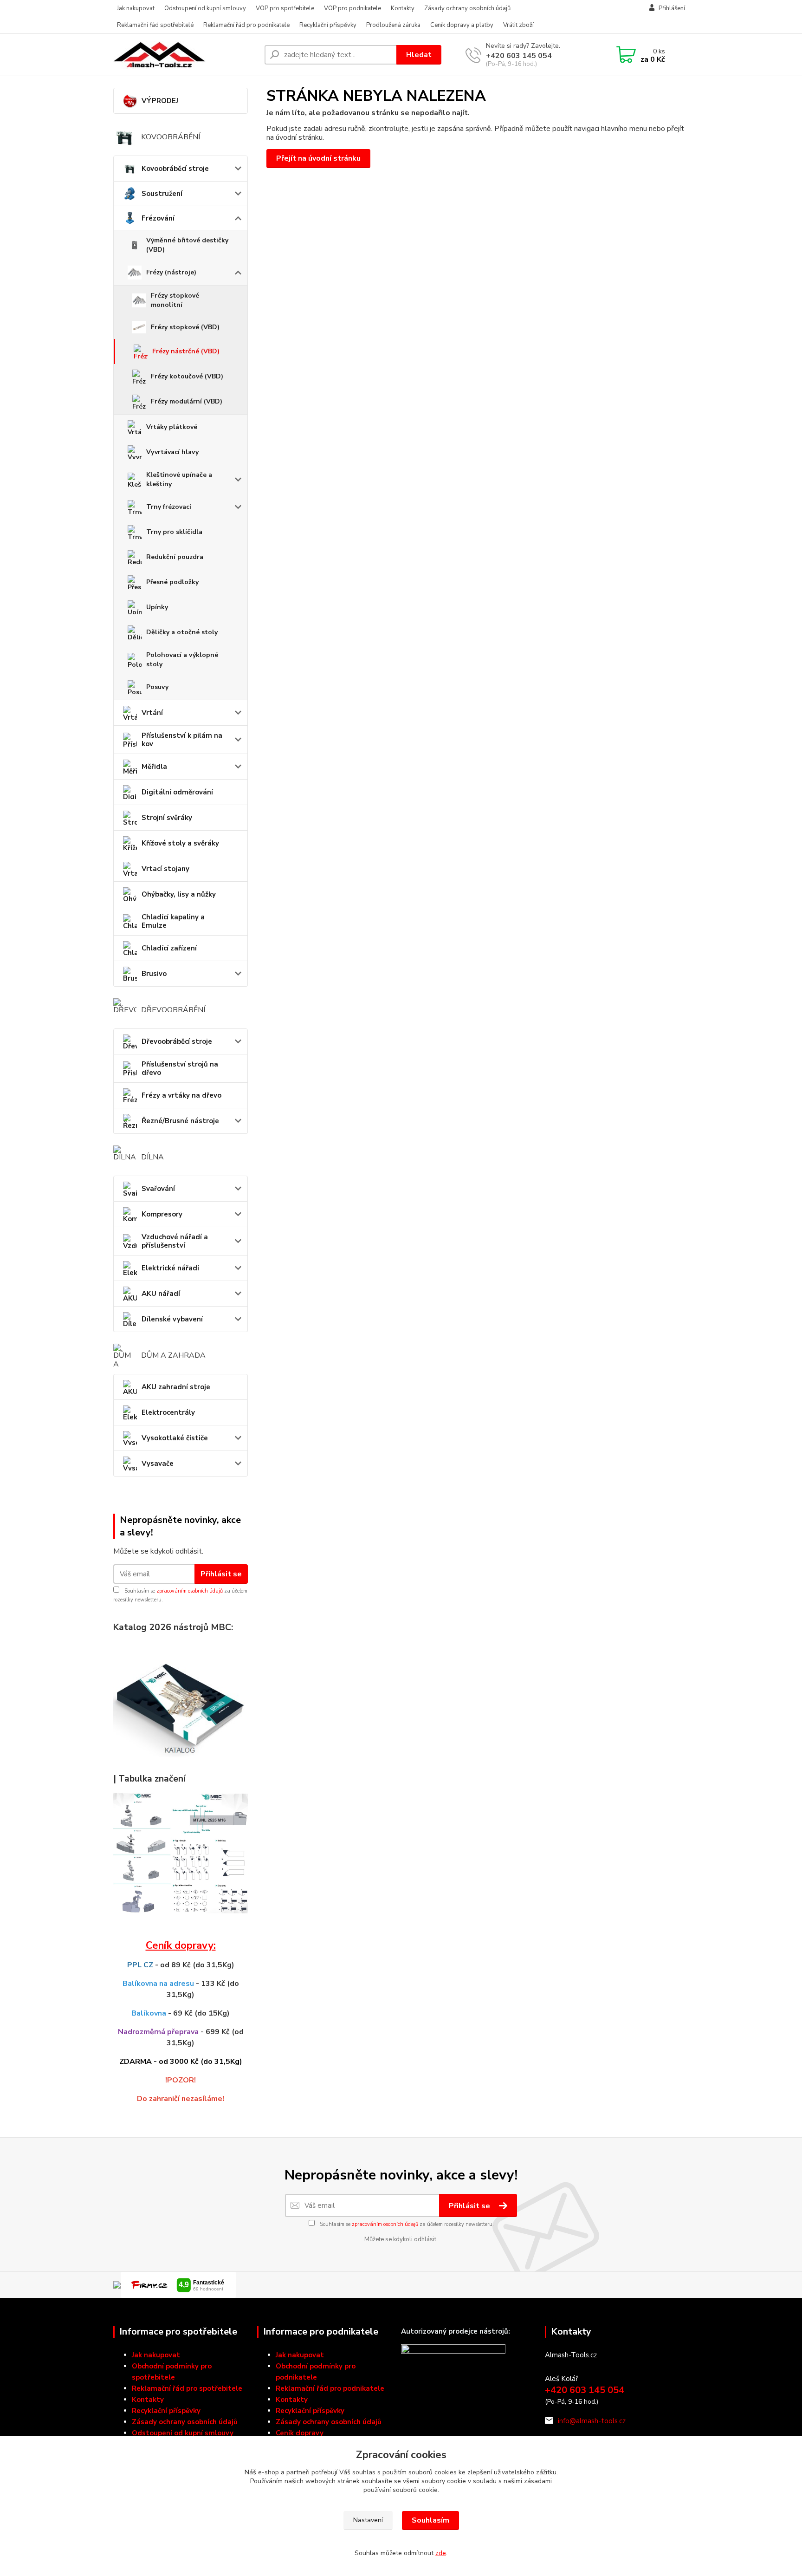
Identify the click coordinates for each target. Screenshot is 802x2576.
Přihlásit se (221, 1574)
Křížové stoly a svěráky (180, 843)
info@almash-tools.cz (592, 2421)
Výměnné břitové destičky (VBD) (187, 245)
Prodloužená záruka (393, 25)
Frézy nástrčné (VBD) (186, 351)
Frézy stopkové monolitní (175, 300)
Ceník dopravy (300, 2433)
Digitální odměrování (177, 792)
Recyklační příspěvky (328, 25)
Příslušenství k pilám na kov (182, 740)
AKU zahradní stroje (176, 1387)
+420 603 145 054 (519, 56)
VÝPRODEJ (160, 101)
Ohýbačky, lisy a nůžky (179, 894)
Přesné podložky (172, 582)
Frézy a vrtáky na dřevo (181, 1095)
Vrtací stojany (165, 869)
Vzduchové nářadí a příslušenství (175, 1241)
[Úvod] (185, 55)
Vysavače (158, 1464)
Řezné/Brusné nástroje (180, 1121)
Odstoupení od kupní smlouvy (205, 8)
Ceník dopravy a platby (462, 25)
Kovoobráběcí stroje (175, 169)
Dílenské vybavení (172, 1319)
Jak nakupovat (136, 8)
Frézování (158, 218)
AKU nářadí (161, 1294)
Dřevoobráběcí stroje (177, 1041)
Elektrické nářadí (170, 1268)
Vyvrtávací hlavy (172, 452)
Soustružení (162, 194)
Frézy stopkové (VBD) (185, 327)
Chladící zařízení (169, 948)
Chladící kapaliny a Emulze (173, 921)
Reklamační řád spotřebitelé (155, 25)
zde (441, 2553)
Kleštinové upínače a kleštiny (179, 479)
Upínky (157, 607)
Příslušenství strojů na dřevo (180, 1068)
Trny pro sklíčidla (174, 532)
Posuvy (157, 687)
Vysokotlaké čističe (175, 1438)
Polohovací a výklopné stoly (182, 660)
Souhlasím (430, 2520)
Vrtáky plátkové (172, 427)
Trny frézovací (169, 507)
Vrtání (152, 713)
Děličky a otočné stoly (182, 632)
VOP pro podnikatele (352, 8)
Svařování (158, 1189)
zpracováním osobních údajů (190, 1591)
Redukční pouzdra (175, 557)
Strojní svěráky (167, 818)
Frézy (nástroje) (171, 272)
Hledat (419, 55)
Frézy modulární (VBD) (187, 401)
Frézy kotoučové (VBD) (187, 376)
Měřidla (154, 767)
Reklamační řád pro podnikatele (246, 25)
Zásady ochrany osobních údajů (467, 8)
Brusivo (154, 974)
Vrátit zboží (518, 25)
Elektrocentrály (168, 1412)
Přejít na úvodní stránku (318, 158)
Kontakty (403, 8)
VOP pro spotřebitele (285, 8)
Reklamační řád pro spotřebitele (187, 2388)
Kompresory (162, 1214)
